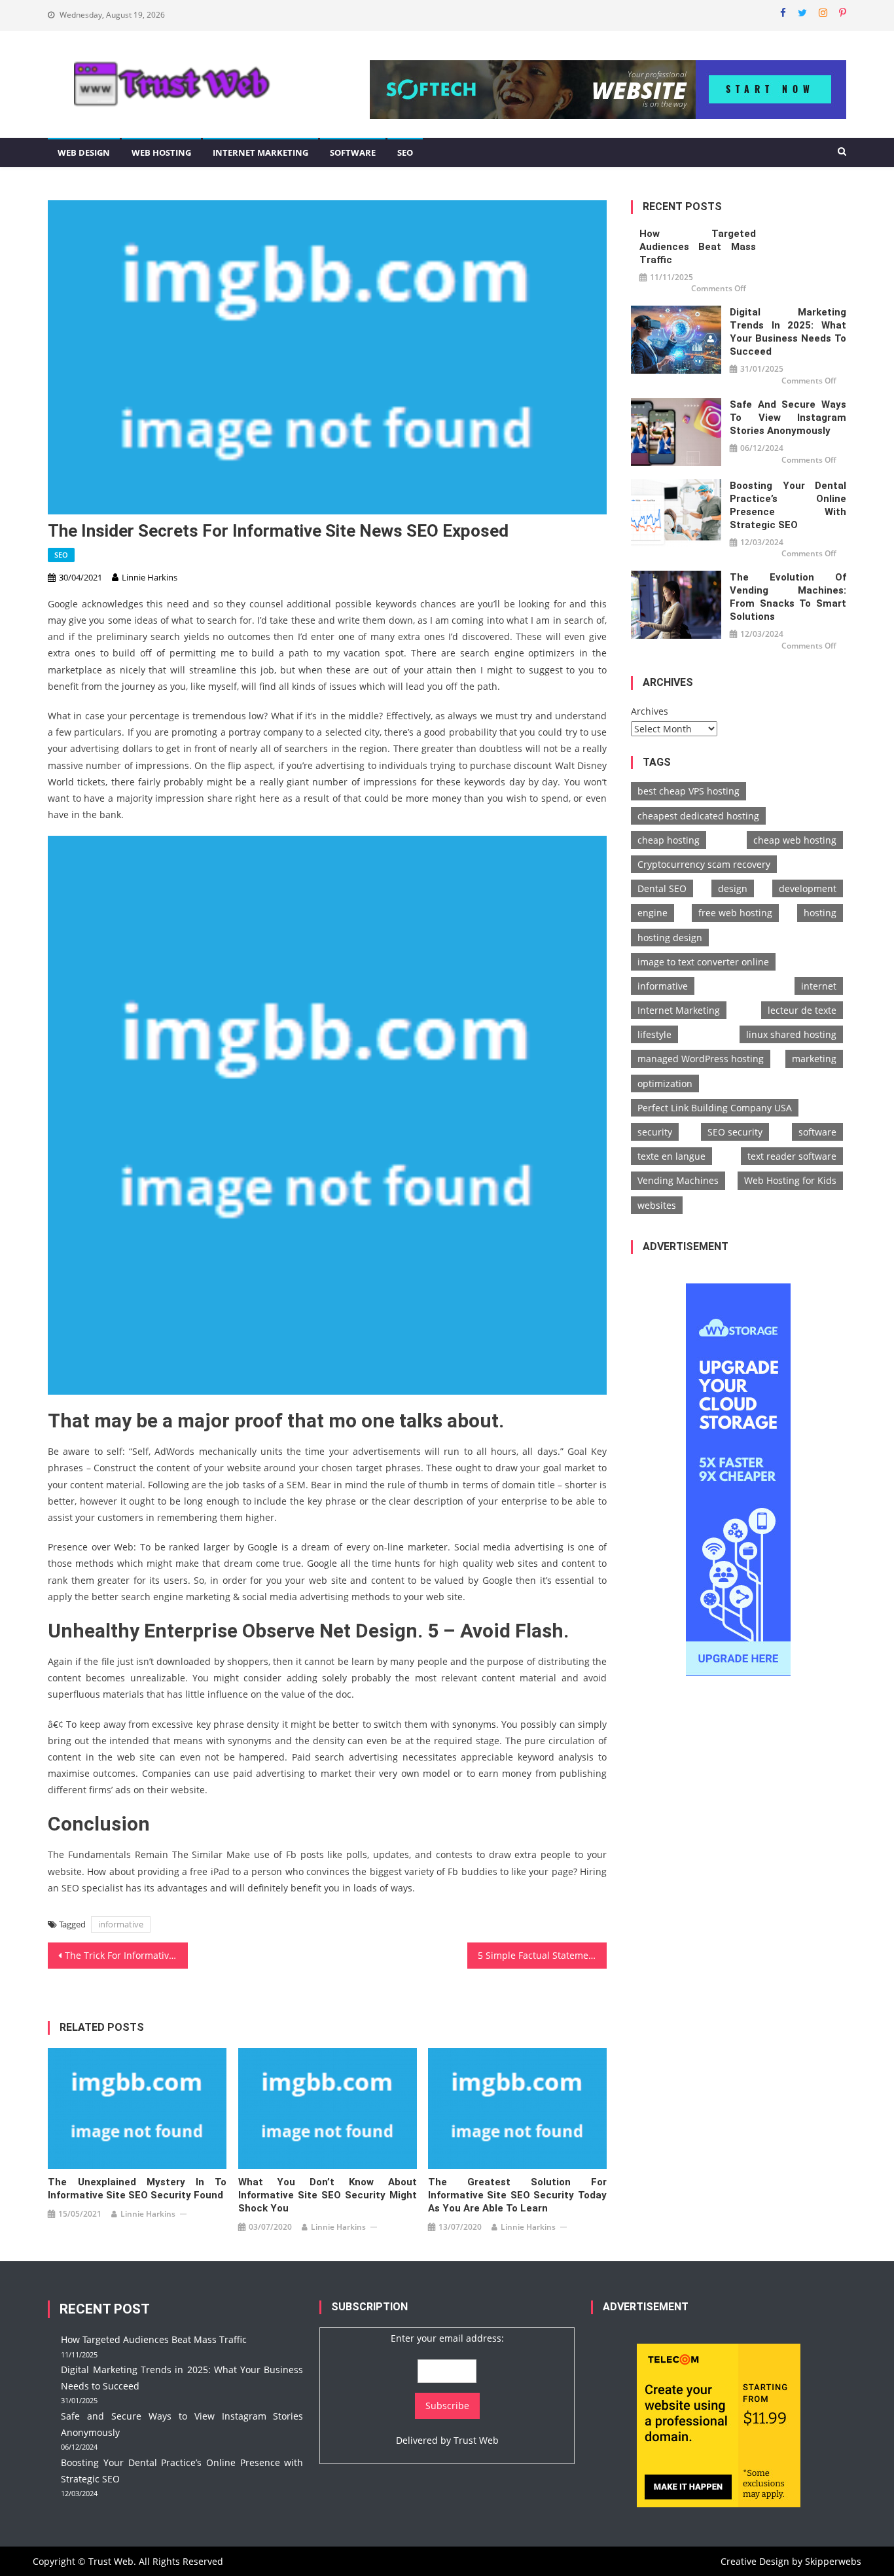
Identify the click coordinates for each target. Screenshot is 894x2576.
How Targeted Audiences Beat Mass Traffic (698, 247)
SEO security (735, 1132)
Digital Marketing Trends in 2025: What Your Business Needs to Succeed (788, 332)
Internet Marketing (260, 152)
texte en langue (671, 1156)
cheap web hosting (795, 840)
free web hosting (735, 913)
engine (653, 913)
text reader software (792, 1156)
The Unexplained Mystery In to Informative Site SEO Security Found (137, 2189)
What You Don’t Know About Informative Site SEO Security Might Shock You (328, 2195)
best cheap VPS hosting (688, 791)
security (655, 1132)
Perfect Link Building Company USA (715, 1108)
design (733, 888)
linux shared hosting (791, 1034)
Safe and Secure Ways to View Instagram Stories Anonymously (788, 418)
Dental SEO (662, 888)
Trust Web (476, 2440)
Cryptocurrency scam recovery (704, 864)
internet (819, 986)
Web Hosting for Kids (790, 1180)
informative (121, 1924)
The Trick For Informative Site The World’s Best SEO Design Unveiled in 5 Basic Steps (126, 1955)
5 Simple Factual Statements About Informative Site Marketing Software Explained (543, 1955)
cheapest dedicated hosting (698, 816)
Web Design (84, 152)
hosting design (670, 938)
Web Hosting (161, 152)
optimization (665, 1083)
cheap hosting (669, 840)
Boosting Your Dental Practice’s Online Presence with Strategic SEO (788, 505)
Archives (650, 711)
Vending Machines (678, 1180)
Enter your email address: (447, 2338)
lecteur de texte (802, 1010)
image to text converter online (703, 962)
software (817, 1132)
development (808, 888)
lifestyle (654, 1034)
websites (657, 1205)
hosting (820, 913)
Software (353, 152)
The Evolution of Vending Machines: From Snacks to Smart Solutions (788, 597)
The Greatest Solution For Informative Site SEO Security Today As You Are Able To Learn (517, 2195)
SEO (405, 152)
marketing (814, 1059)
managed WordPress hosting (701, 1059)
